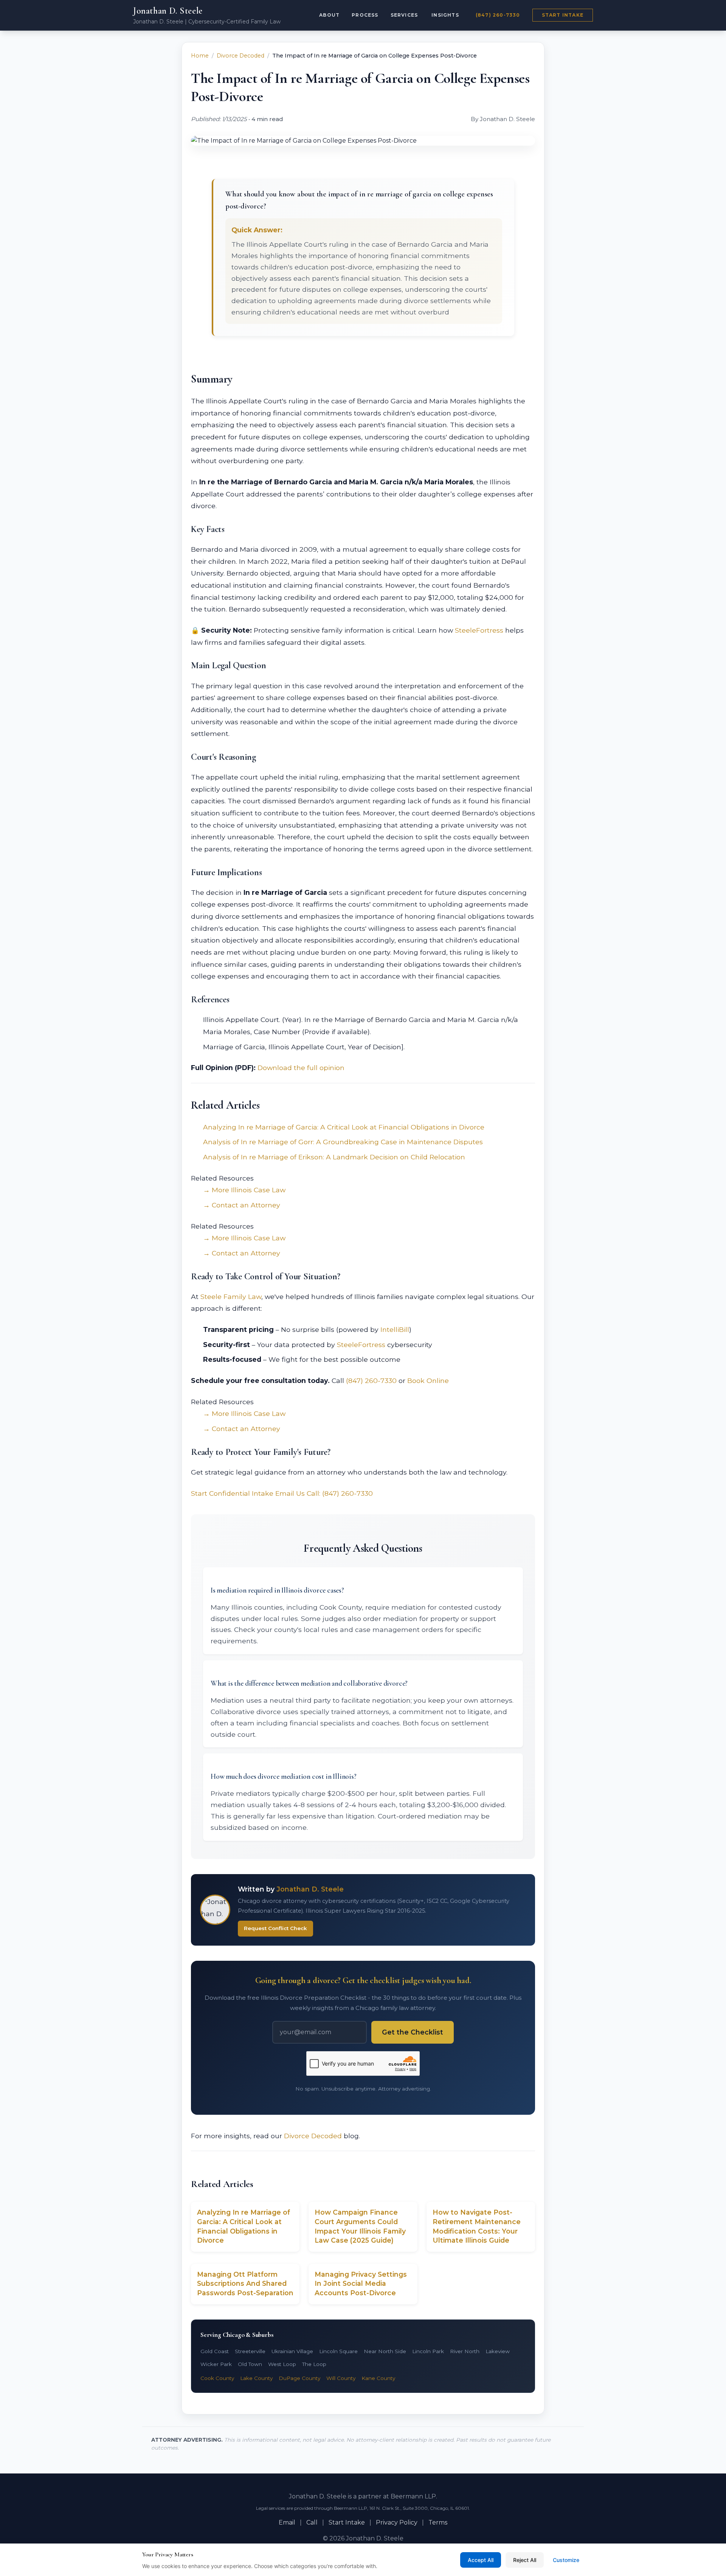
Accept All (481, 2560)
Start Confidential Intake (232, 1493)
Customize (566, 2560)
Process (365, 15)
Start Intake (563, 15)
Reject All (525, 2560)
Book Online (428, 1381)
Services (404, 15)
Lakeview (498, 2351)
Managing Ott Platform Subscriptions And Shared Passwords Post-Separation (245, 2284)
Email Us (290, 1493)
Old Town (250, 2364)
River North (465, 2351)
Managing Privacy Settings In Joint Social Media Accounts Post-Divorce (361, 2284)
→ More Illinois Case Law (244, 1190)
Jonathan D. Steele (168, 11)
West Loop (282, 2364)
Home (200, 56)
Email (287, 2522)
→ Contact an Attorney (242, 1205)
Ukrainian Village (292, 2351)
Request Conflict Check (275, 1928)
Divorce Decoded (240, 56)
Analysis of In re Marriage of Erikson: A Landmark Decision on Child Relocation (334, 1157)
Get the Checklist (413, 2032)
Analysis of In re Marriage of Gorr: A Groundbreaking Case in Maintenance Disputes (343, 1142)
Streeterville (250, 2351)
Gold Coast (215, 2351)
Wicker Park (216, 2364)
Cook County (217, 2378)
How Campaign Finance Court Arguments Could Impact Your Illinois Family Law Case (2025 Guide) (360, 2226)
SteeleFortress (479, 630)
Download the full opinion (301, 1068)
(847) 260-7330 (498, 15)
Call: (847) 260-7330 (340, 1493)
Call (312, 2522)
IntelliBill (395, 1329)
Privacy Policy (397, 2522)
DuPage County (299, 2378)
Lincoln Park (428, 2351)
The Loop (314, 2364)
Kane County (378, 2378)
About (329, 15)
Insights (445, 15)
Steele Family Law (231, 1297)
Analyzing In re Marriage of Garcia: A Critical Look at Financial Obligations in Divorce (344, 1127)
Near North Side (385, 2351)
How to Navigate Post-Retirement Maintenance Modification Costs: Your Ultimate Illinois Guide (477, 2226)
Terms (438, 2522)
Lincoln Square (338, 2351)
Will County (341, 2378)
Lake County (256, 2378)
